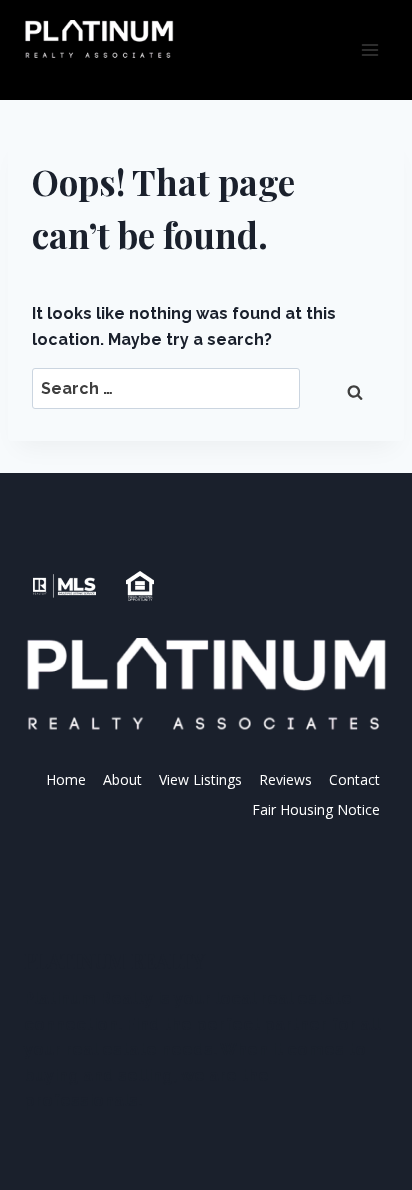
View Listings (200, 779)
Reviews (285, 779)
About (122, 779)
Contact (354, 779)
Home (66, 779)
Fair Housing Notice (316, 809)
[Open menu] (369, 49)
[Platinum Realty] (99, 40)
